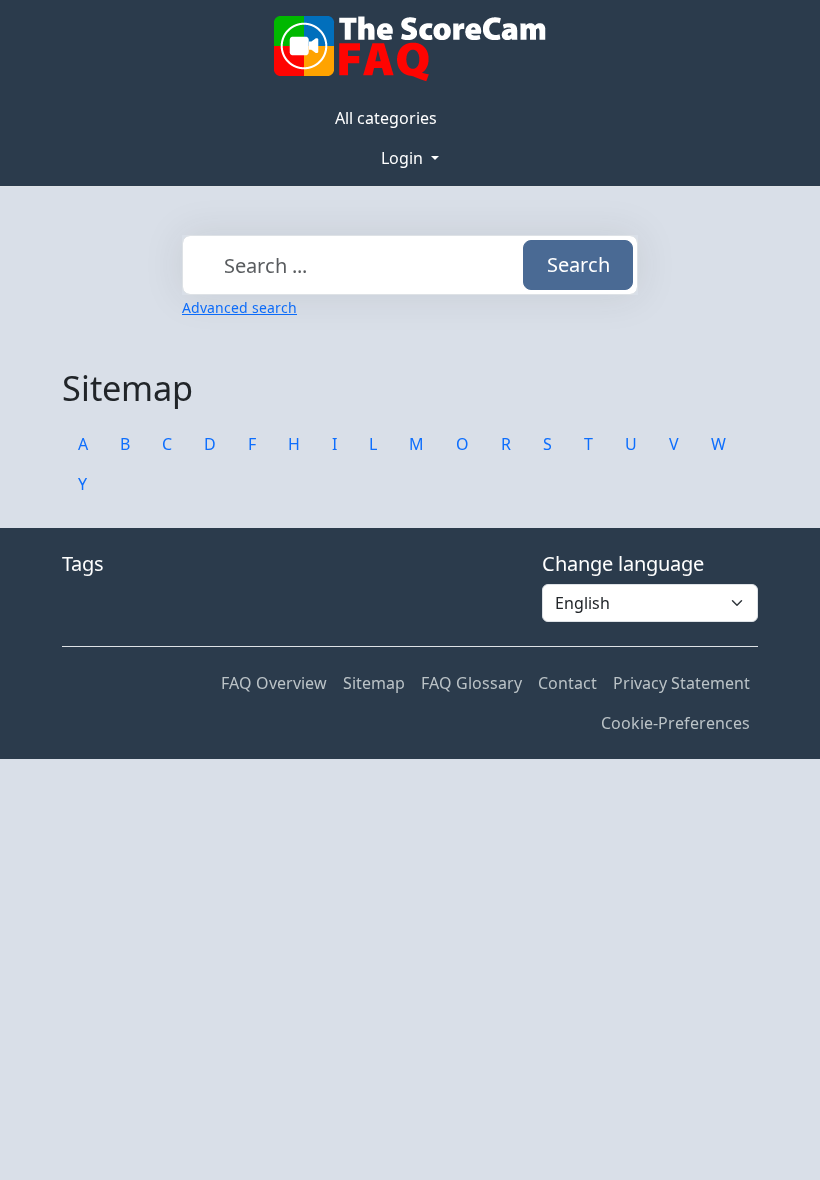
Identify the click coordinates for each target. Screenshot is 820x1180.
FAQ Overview (274, 683)
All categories (386, 118)
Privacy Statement (681, 683)
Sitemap (374, 683)
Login (404, 158)
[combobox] (410, 265)
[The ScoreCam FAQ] (410, 49)
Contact (567, 683)
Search (578, 264)
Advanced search (239, 307)
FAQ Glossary (471, 683)
